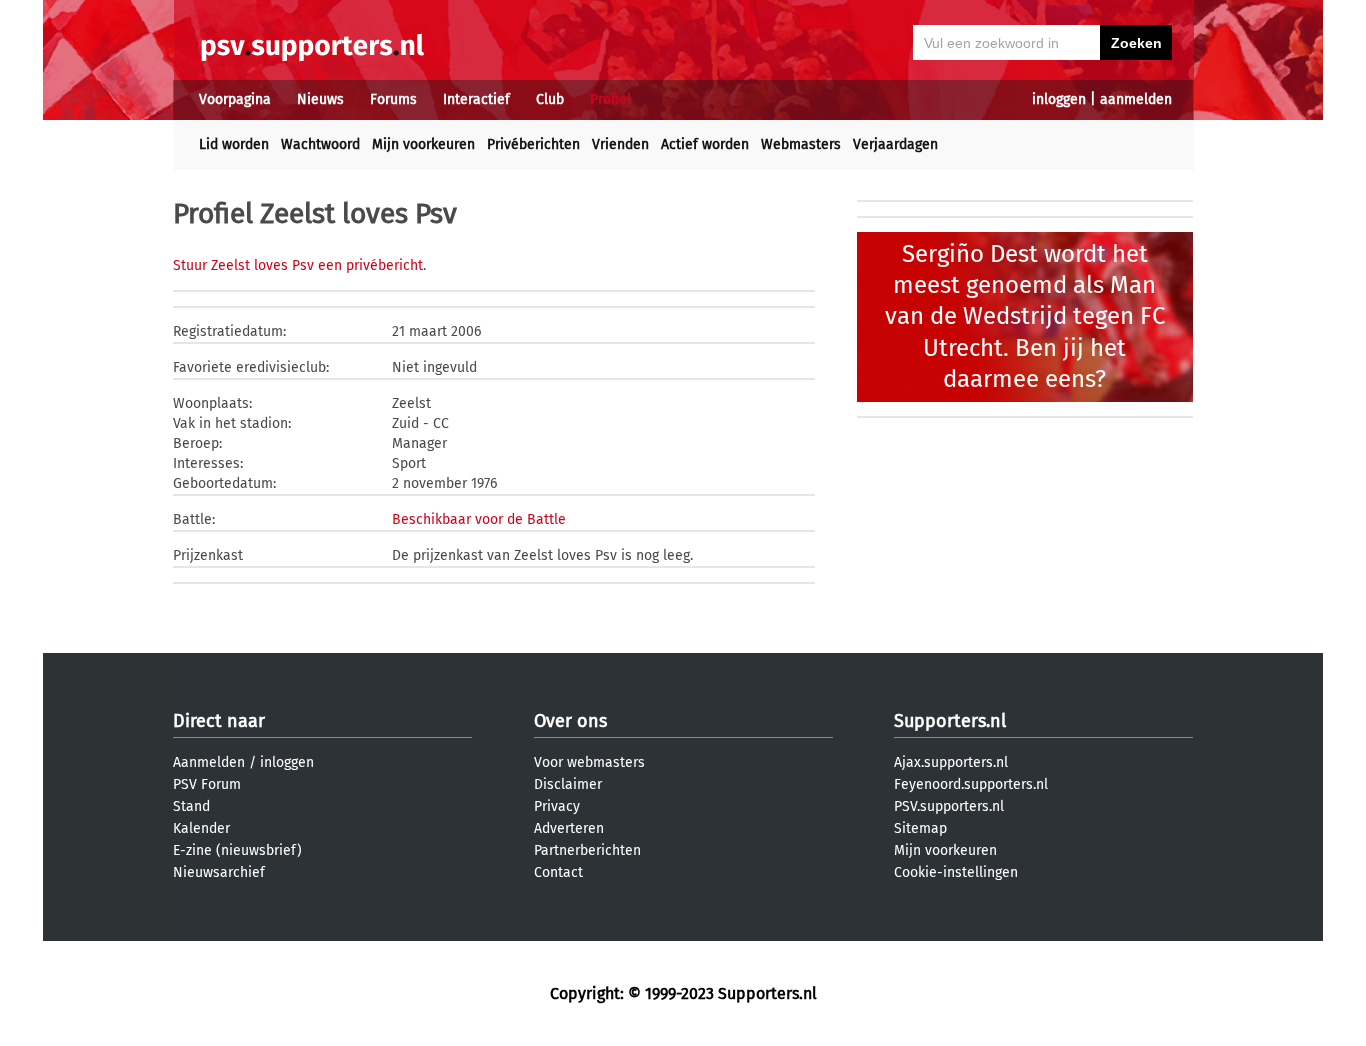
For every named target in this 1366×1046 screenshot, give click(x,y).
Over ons (570, 721)
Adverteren (569, 828)
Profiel (610, 99)
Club (550, 99)
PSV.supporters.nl (949, 806)
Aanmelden (209, 762)
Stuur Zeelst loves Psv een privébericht (298, 265)
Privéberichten (533, 144)
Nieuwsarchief (219, 872)
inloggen (1059, 99)
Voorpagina (235, 99)
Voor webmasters (589, 762)
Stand (191, 806)
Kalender (201, 828)
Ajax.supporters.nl (951, 762)
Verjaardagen (895, 144)
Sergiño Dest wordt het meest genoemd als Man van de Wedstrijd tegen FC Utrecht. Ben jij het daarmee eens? (1025, 316)
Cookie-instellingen (956, 872)
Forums (393, 99)
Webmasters (801, 144)
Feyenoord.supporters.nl (971, 784)
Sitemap (920, 828)
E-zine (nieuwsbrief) (237, 850)
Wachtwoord (320, 144)
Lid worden (234, 144)
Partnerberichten (587, 850)
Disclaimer (568, 784)
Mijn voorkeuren (423, 144)
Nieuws (320, 99)
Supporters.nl (950, 721)
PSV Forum (207, 784)
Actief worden (705, 144)
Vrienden (620, 144)
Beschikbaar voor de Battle (479, 519)
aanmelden (1136, 99)
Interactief (476, 99)
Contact (558, 872)
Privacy (557, 806)
